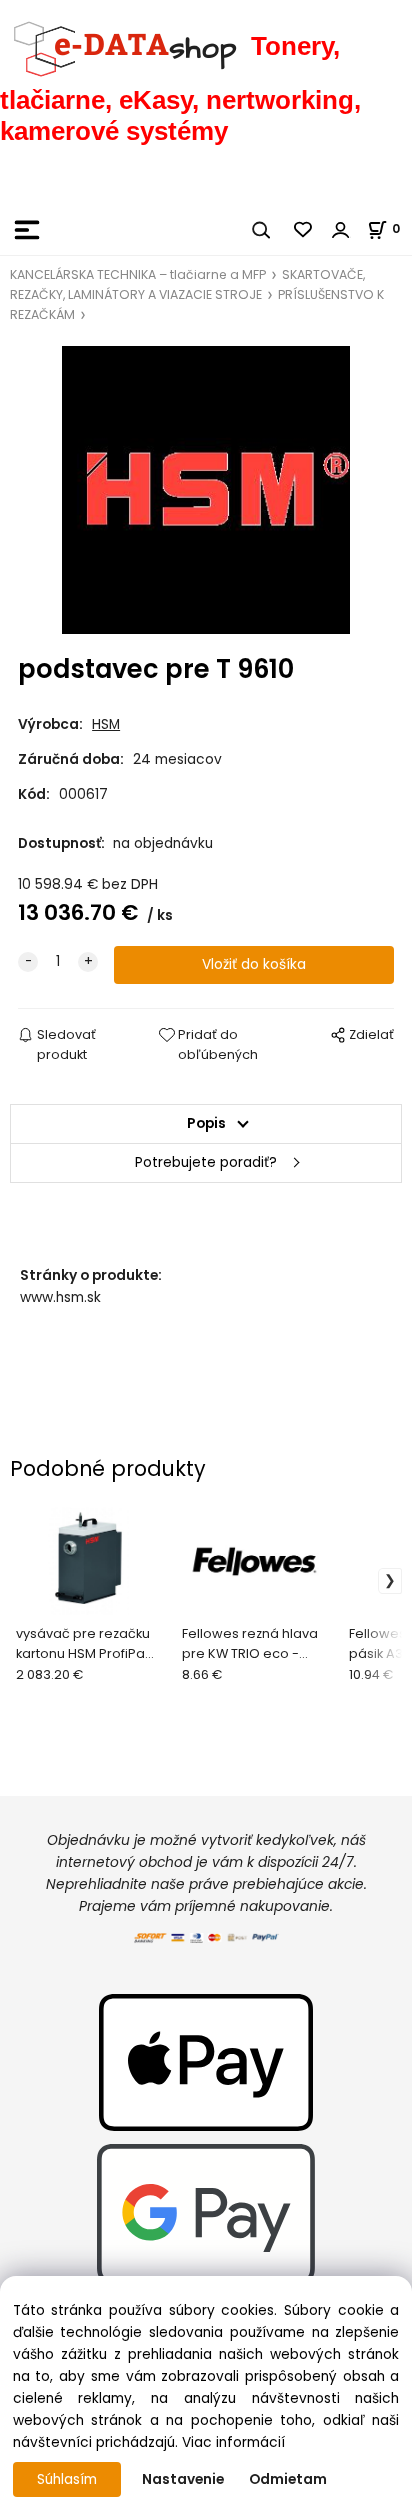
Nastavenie (183, 2479)
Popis (206, 1123)
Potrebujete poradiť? (206, 1162)
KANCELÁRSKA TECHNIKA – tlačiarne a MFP (138, 274)
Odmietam (288, 2479)
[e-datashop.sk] (125, 46)
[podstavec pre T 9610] (206, 490)
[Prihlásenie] (341, 230)
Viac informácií (233, 2442)
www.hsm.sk (60, 1297)
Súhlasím (67, 2479)
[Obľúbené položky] (304, 230)
